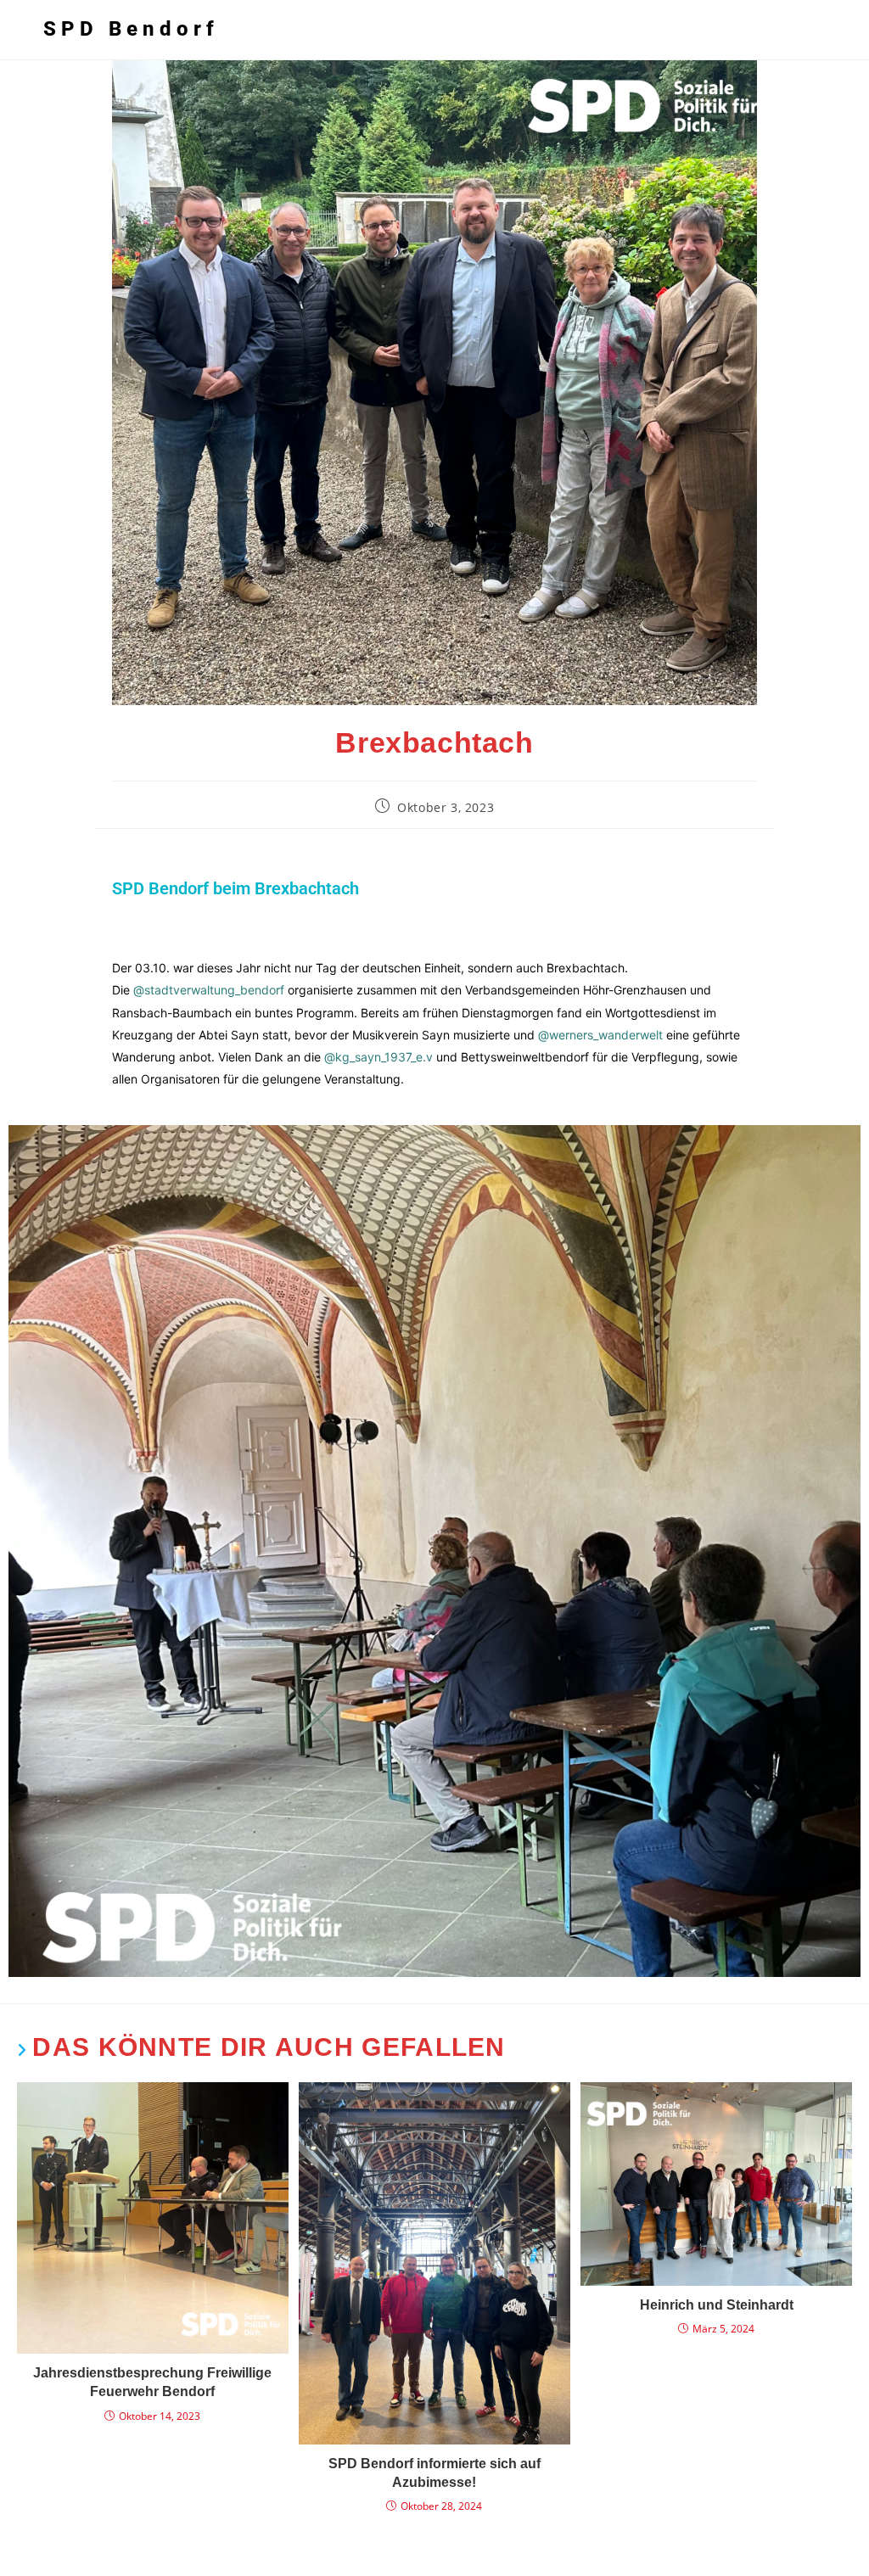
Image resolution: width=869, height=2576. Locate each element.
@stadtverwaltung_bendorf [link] (209, 990)
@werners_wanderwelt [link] (600, 1035)
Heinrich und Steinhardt (717, 2305)
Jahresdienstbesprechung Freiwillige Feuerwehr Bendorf (152, 2382)
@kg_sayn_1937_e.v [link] (378, 1057)
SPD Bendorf (131, 29)
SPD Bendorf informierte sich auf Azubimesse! (434, 2473)
